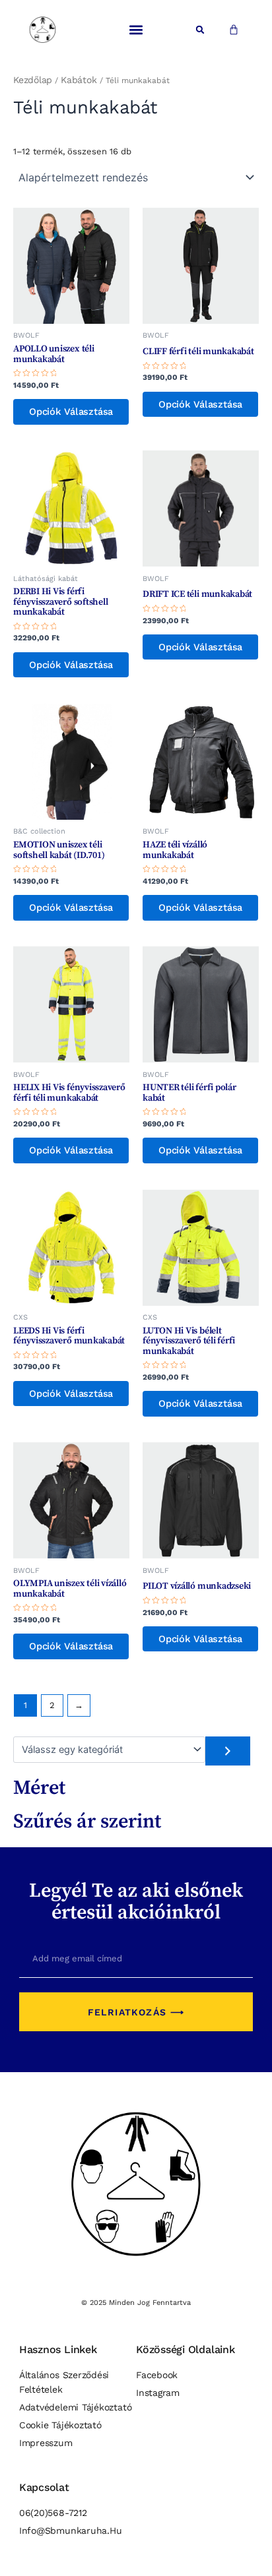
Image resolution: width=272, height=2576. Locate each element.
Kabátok (79, 80)
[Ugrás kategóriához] (228, 1751)
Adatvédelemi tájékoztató (75, 2407)
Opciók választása (71, 412)
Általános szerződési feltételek (64, 2382)
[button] (136, 30)
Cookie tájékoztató (60, 2425)
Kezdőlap (33, 80)
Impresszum (46, 2443)
